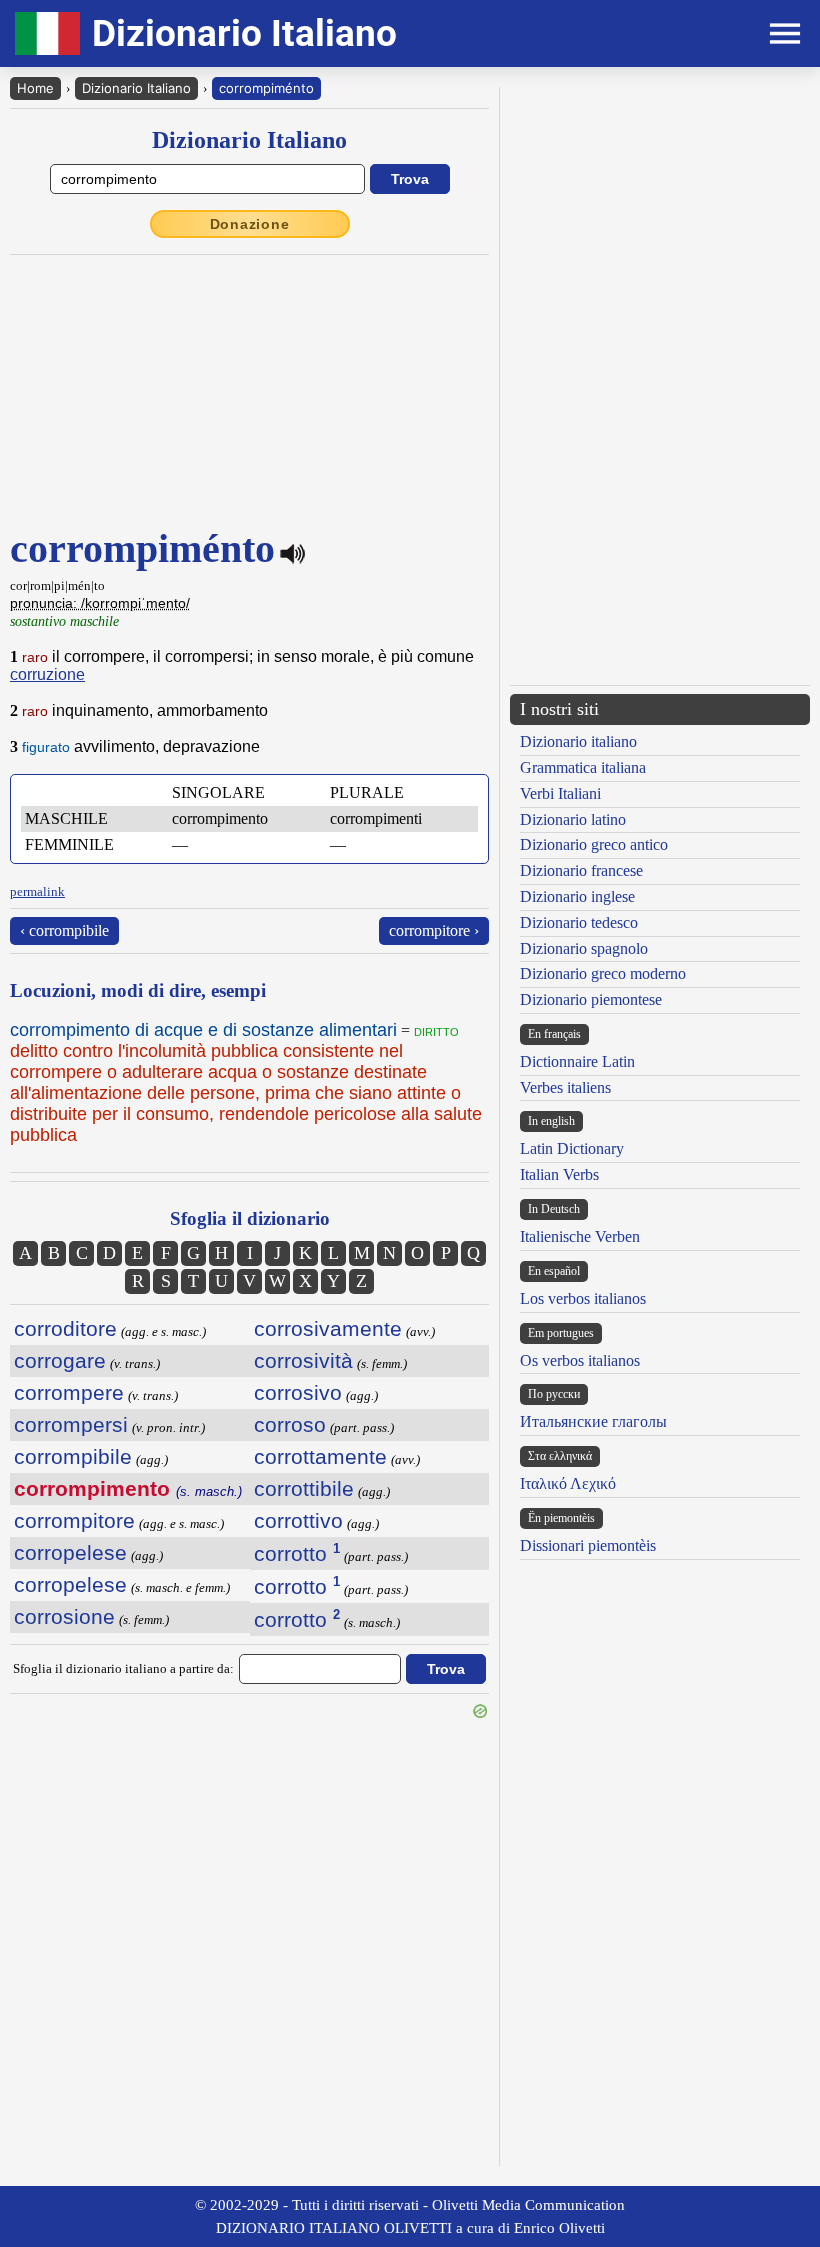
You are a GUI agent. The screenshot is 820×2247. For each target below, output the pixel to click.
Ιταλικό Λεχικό (568, 1483)
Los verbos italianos (583, 1298)
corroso (290, 1424)
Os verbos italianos (580, 1360)
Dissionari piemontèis (588, 1545)
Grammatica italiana (583, 767)
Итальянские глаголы (593, 1421)
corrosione (64, 1616)
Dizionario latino (573, 819)
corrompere (69, 1392)
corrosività (303, 1360)
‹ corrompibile (64, 930)
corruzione (47, 674)
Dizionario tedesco (579, 922)
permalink (37, 891)
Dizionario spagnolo (584, 948)
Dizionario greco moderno (603, 973)
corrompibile (73, 1456)
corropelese (70, 1552)
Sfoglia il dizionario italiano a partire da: (123, 1668)
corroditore (65, 1328)
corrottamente (320, 1456)
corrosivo (298, 1392)
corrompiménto (266, 88)
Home (35, 88)
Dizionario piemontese (591, 999)
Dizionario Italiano (136, 88)
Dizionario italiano (578, 741)
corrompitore (74, 1520)
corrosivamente (328, 1328)
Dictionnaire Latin (577, 1061)
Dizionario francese (581, 870)
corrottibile (304, 1488)
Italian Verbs (559, 1174)
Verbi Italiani (560, 793)
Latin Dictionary (572, 1148)
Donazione (250, 224)
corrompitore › (434, 930)
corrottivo (298, 1520)
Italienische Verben (580, 1236)
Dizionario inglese (577, 896)
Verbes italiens (565, 1087)
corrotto (297, 1553)
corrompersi (71, 1424)
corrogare (60, 1360)
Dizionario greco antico (594, 844)
